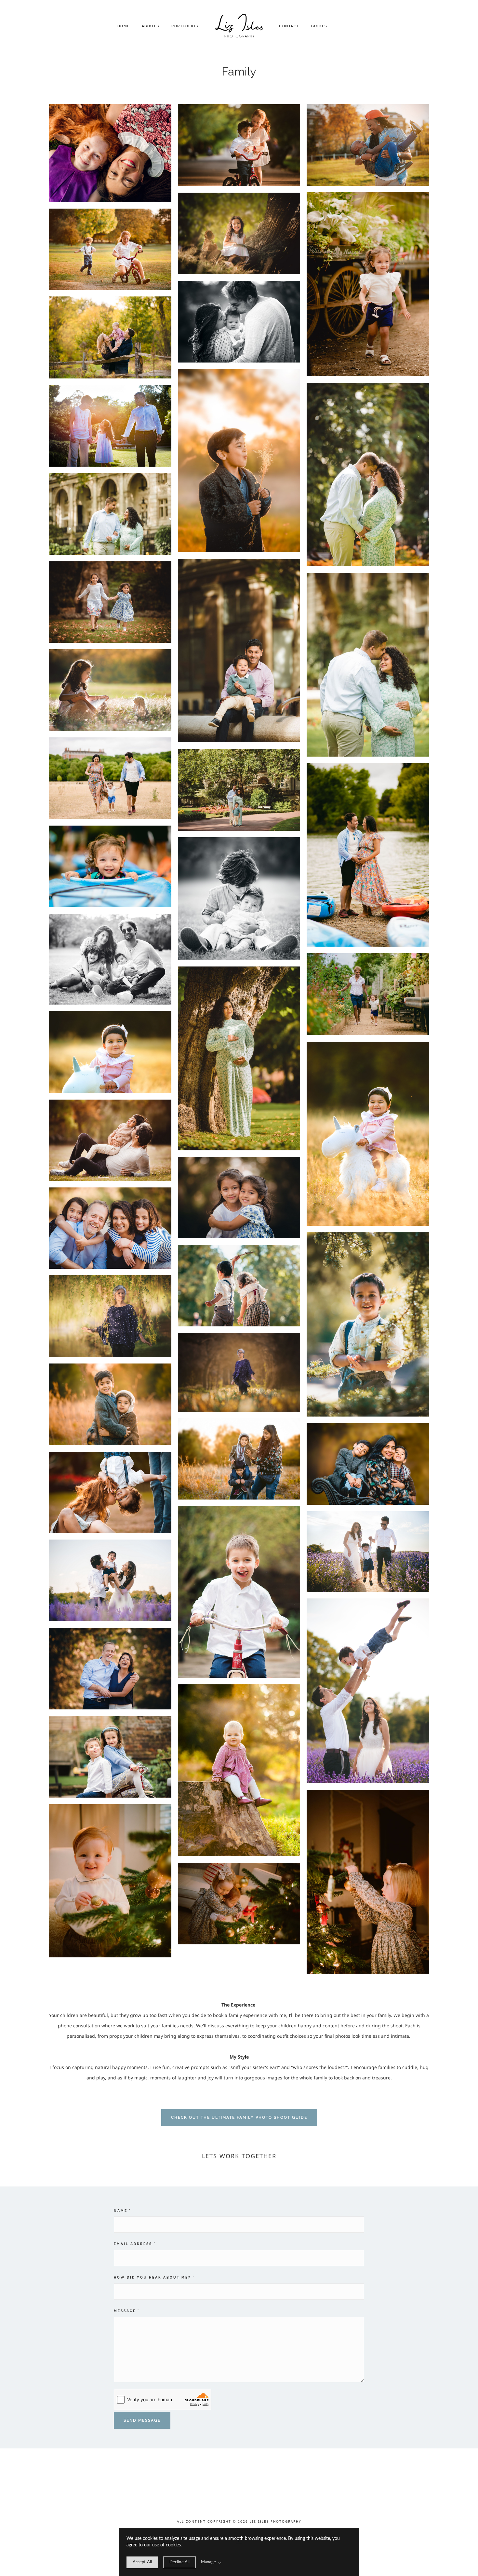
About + (151, 26)
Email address (135, 2244)
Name (122, 2211)
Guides (319, 26)
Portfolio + (185, 26)
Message (127, 2311)
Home (124, 26)
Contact (289, 26)
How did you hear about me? (154, 2277)
